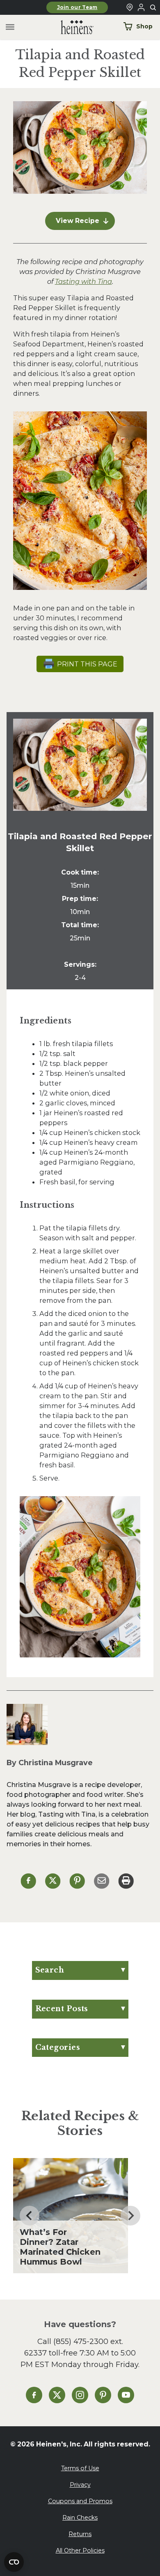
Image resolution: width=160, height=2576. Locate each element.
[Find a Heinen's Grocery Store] (130, 7)
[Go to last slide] (30, 2216)
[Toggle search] (153, 8)
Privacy (80, 2485)
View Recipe (78, 221)
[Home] (71, 27)
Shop (144, 26)
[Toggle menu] (10, 27)
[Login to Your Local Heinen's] (141, 7)
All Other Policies (80, 2550)
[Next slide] (130, 2216)
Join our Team (77, 7)
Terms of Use (80, 2468)
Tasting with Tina (83, 281)
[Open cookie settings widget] (14, 2562)
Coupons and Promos (80, 2501)
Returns (80, 2534)
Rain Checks (80, 2518)
